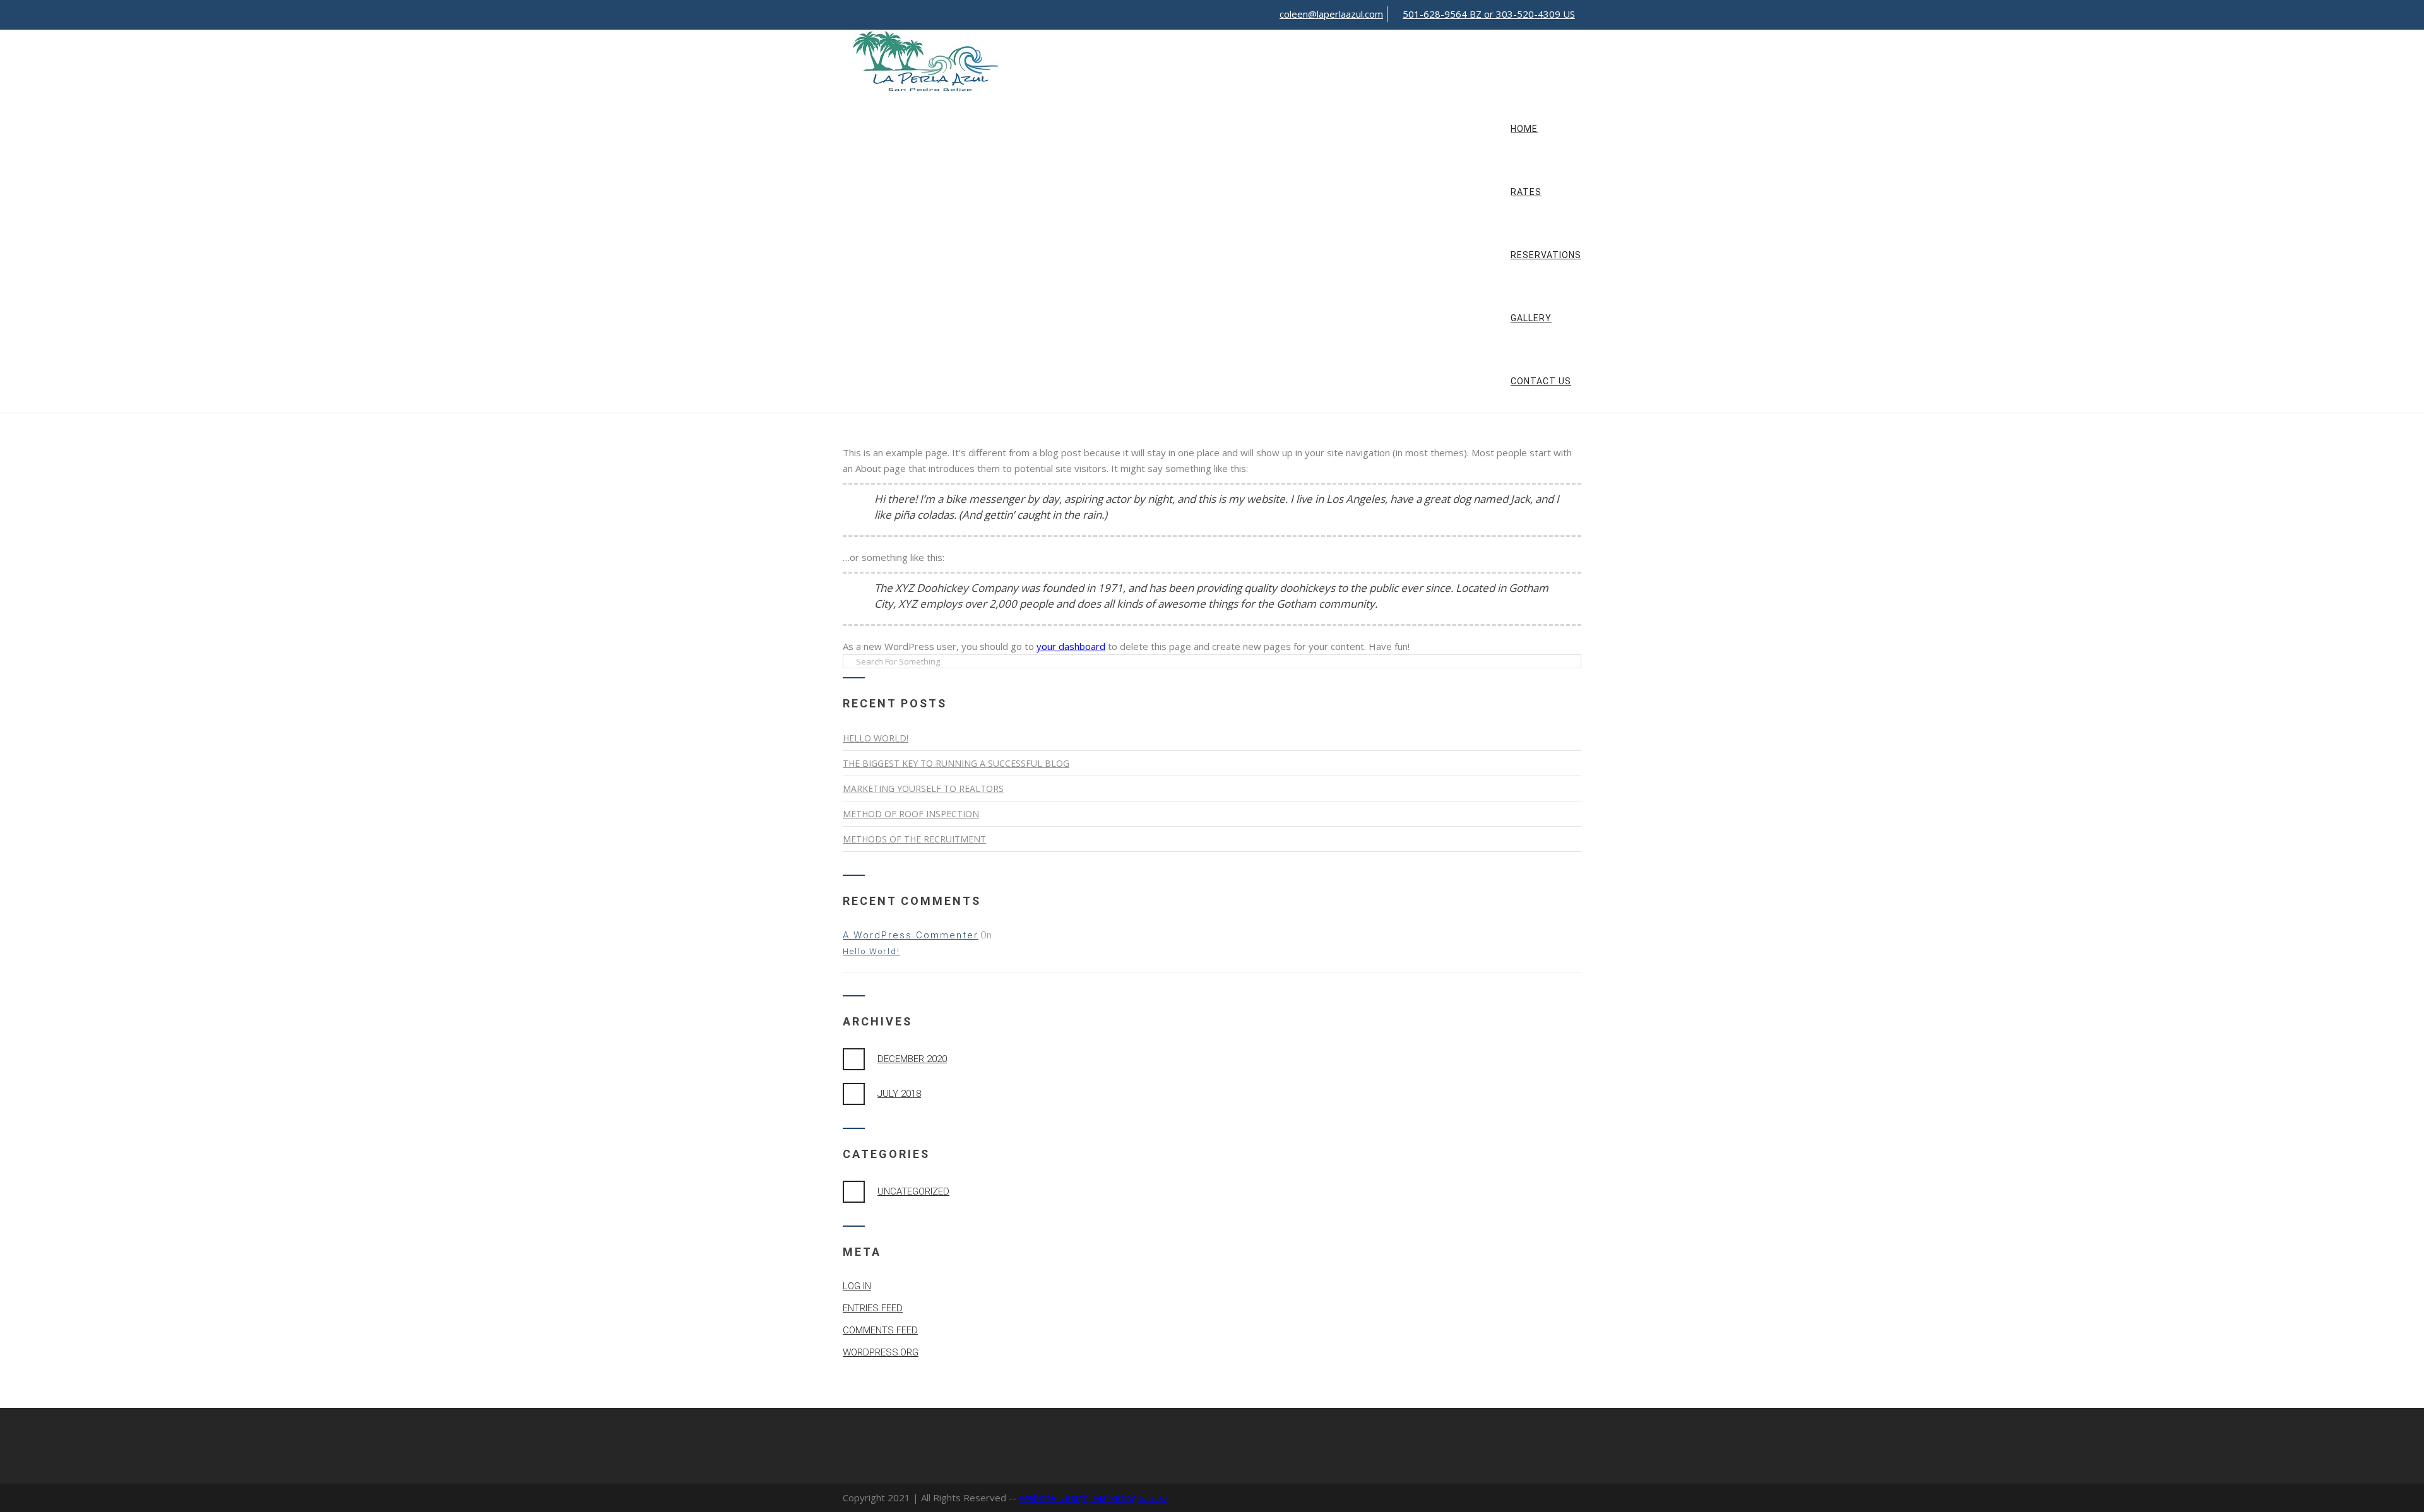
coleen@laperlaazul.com (1331, 14)
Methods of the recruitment (914, 839)
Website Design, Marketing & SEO (1093, 1497)
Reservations (1546, 255)
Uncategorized (913, 1191)
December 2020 (912, 1059)
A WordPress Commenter (911, 935)
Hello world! (876, 738)
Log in (857, 1286)
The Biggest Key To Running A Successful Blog (956, 763)
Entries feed (873, 1308)
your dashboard (1071, 646)
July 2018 (899, 1094)
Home (1524, 129)
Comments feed (880, 1330)
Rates (1526, 192)
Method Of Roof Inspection (911, 814)
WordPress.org (881, 1352)
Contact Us (1541, 381)
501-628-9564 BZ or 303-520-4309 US (1489, 14)
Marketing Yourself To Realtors (923, 788)
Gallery (1531, 318)
